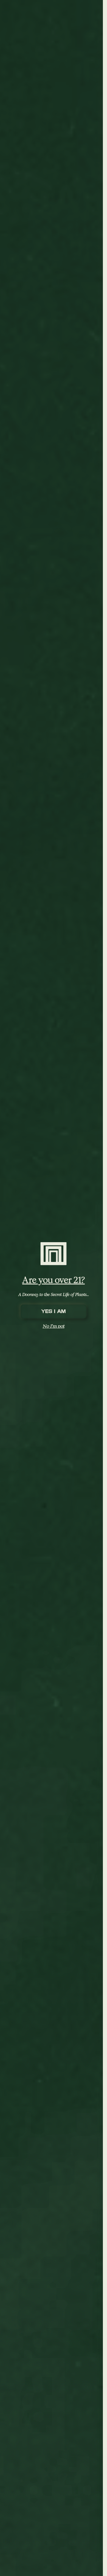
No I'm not (54, 1326)
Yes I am (54, 1311)
